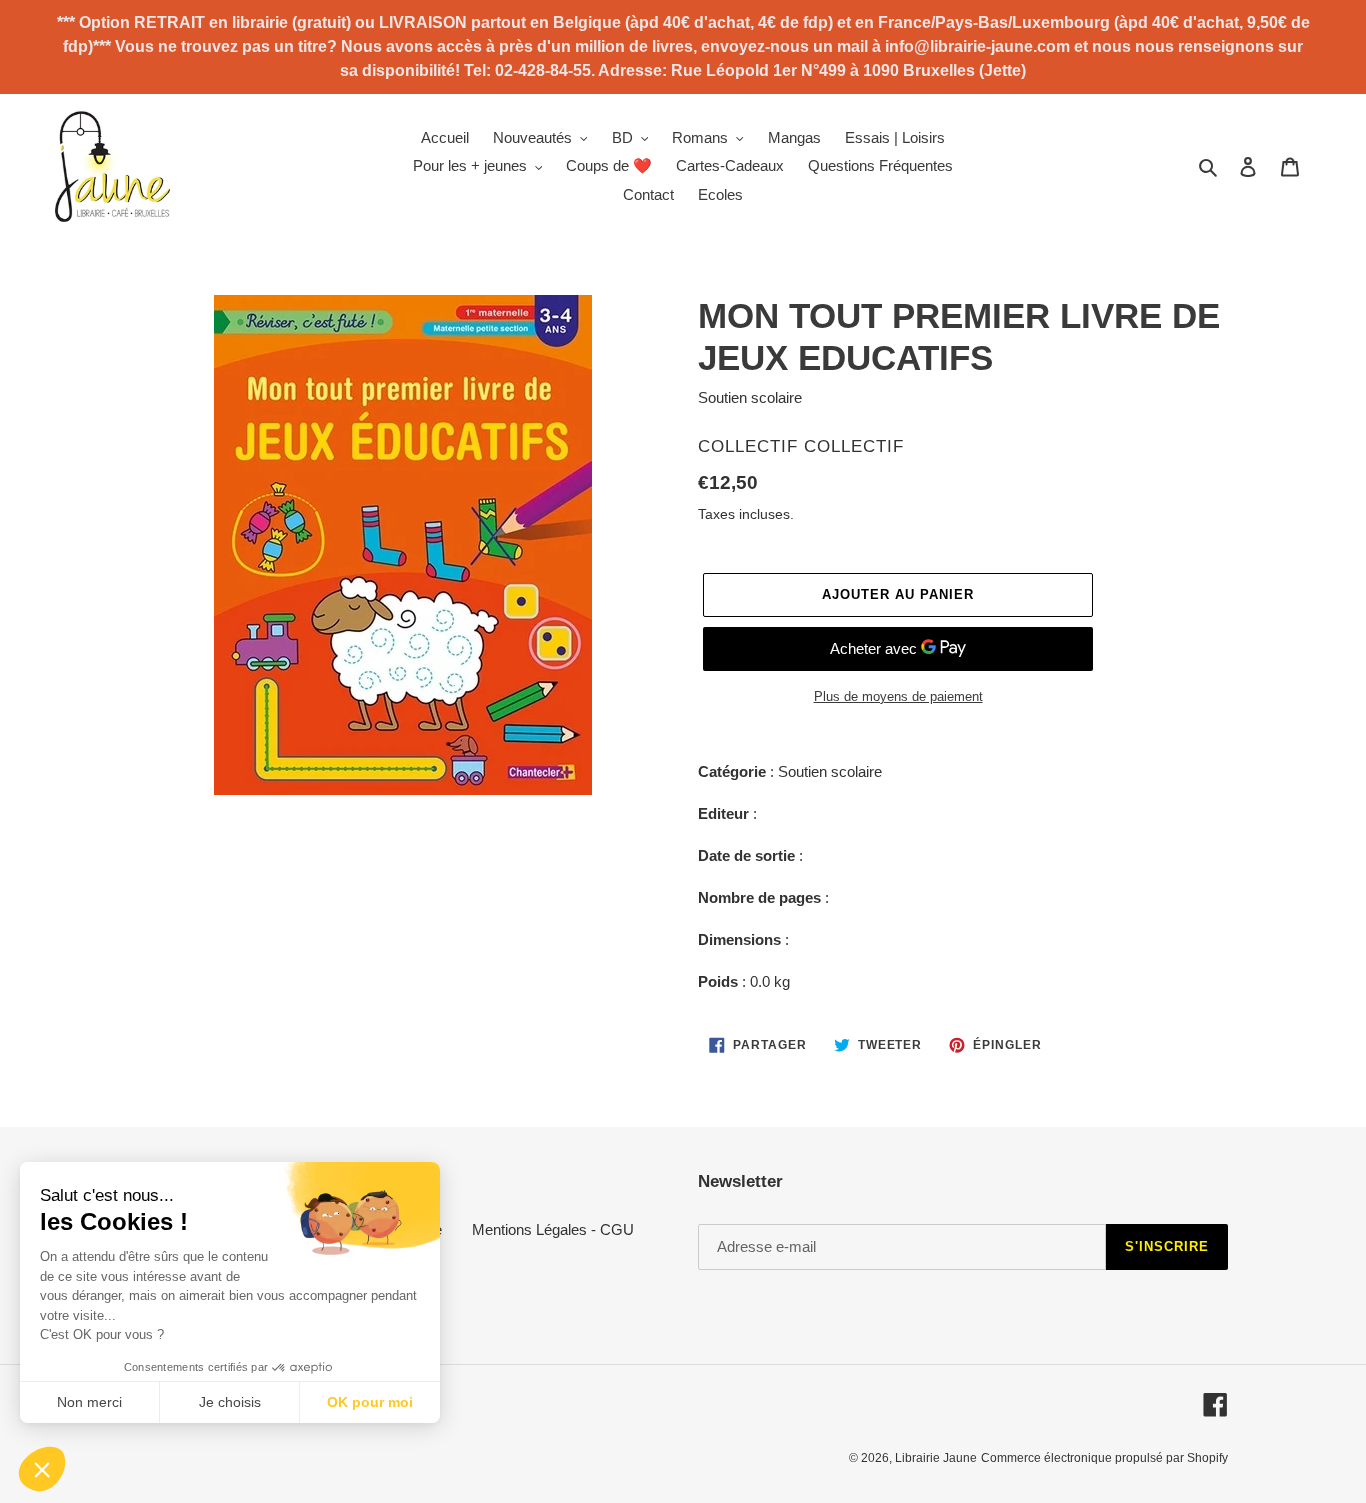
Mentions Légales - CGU (553, 1229)
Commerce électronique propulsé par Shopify (1104, 1458)
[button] (42, 1469)
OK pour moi (370, 1402)
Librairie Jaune (936, 1458)
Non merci (89, 1402)
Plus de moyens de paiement (898, 696)
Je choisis (230, 1402)
